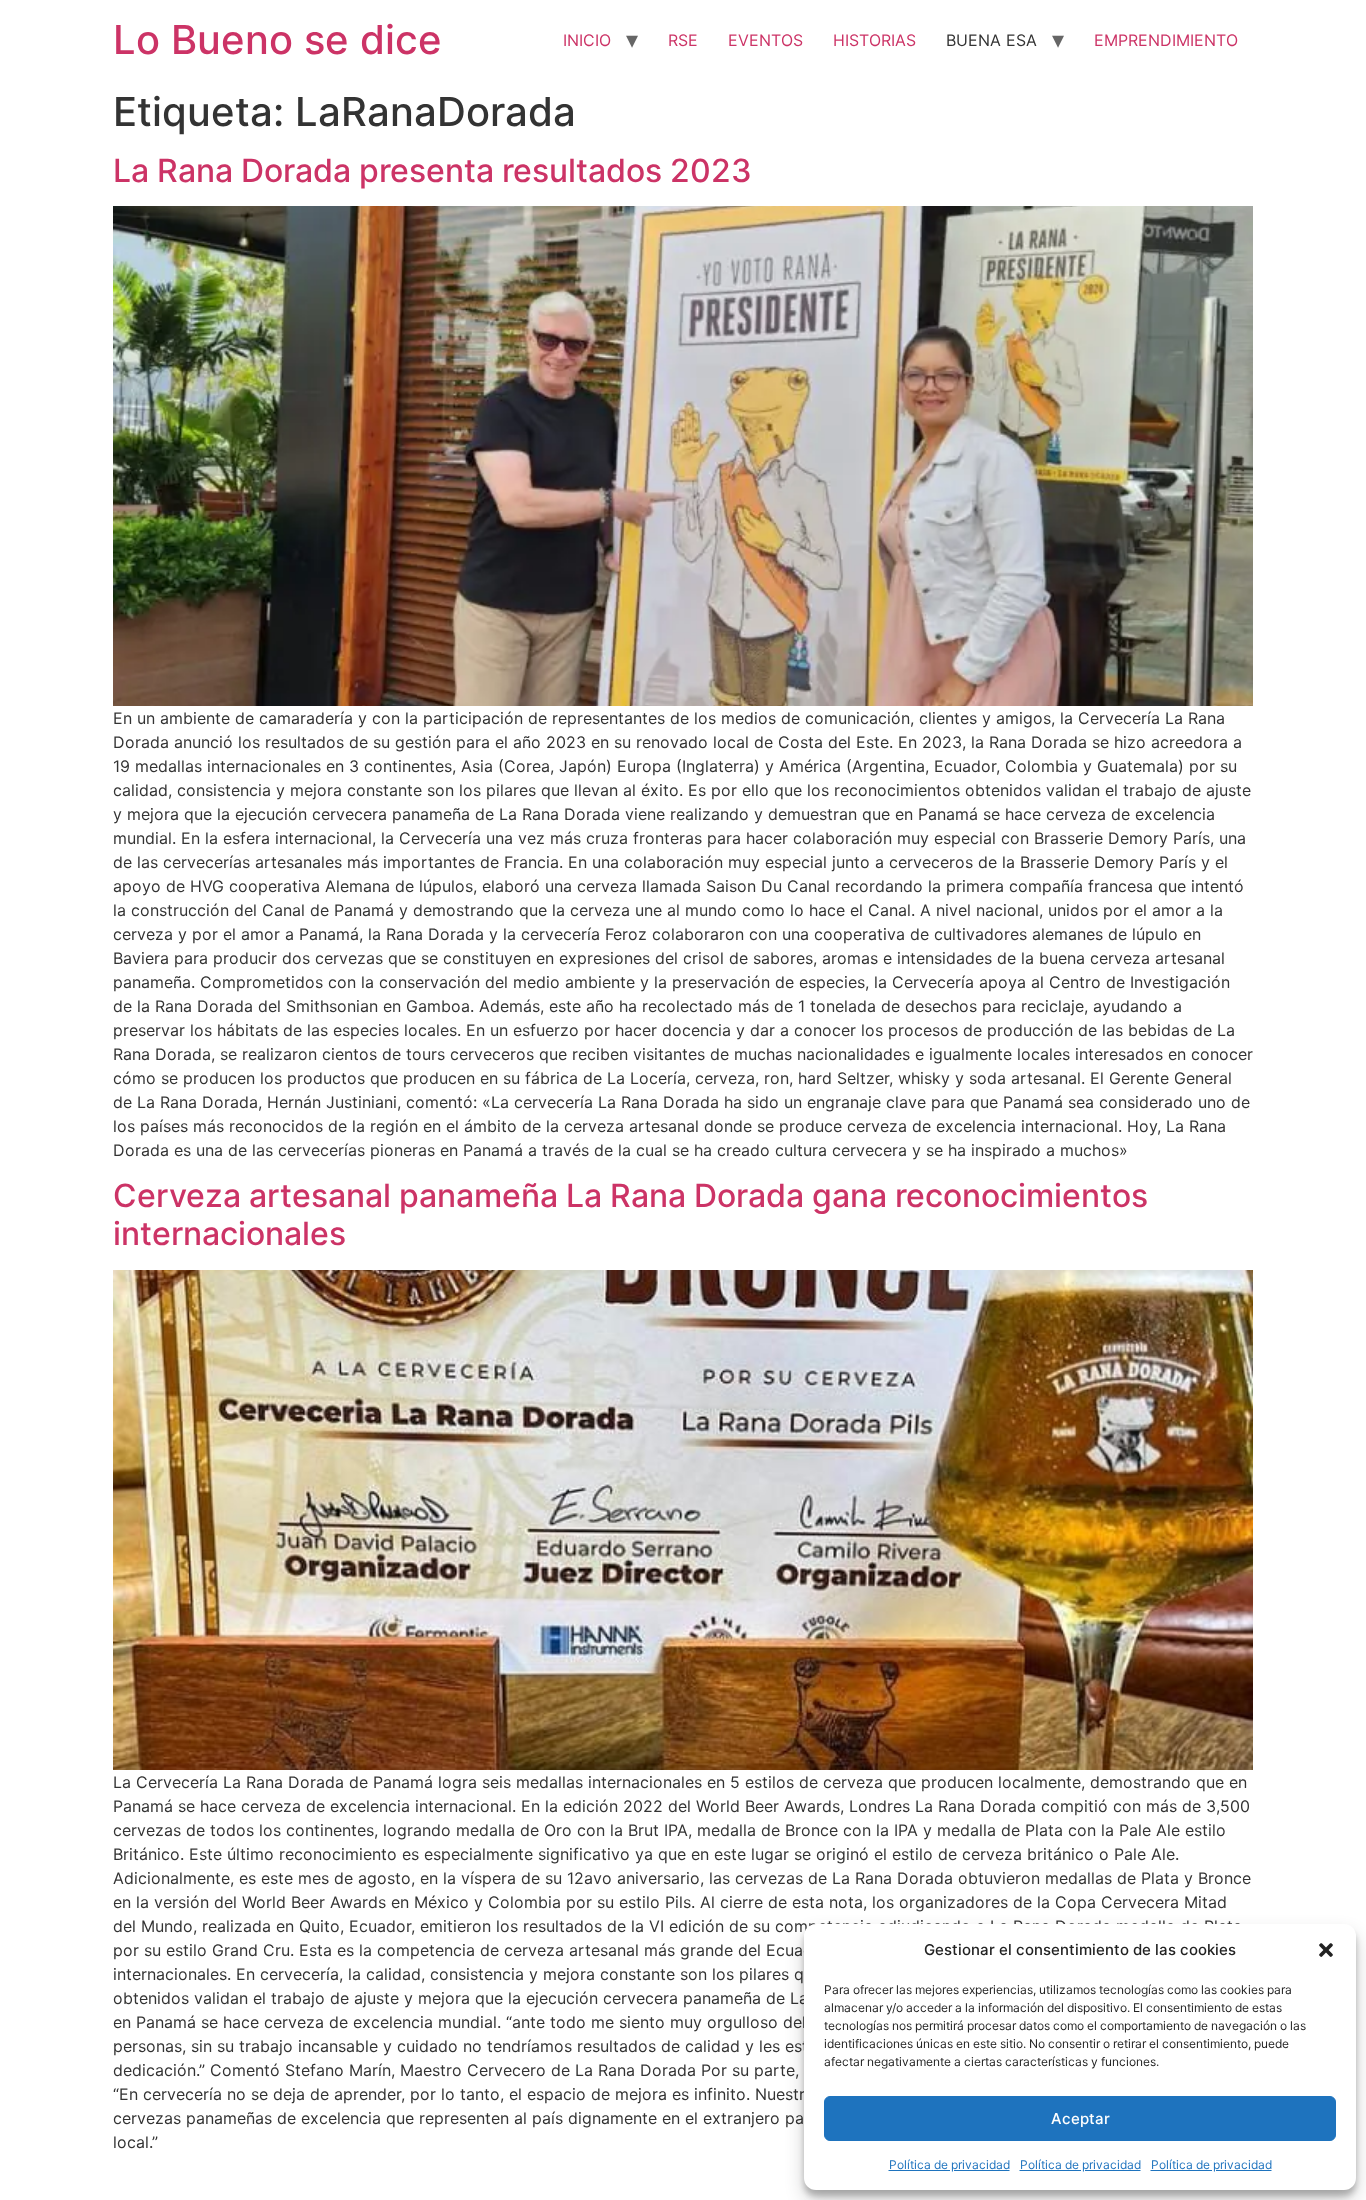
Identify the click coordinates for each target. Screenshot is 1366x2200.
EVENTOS (765, 40)
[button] (1326, 1950)
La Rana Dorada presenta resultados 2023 (432, 170)
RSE (683, 40)
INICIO (587, 40)
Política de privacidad (949, 2164)
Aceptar (1080, 2118)
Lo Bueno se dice (277, 39)
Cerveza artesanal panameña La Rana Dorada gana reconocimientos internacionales (630, 1214)
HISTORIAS (874, 40)
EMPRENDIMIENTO (1166, 40)
